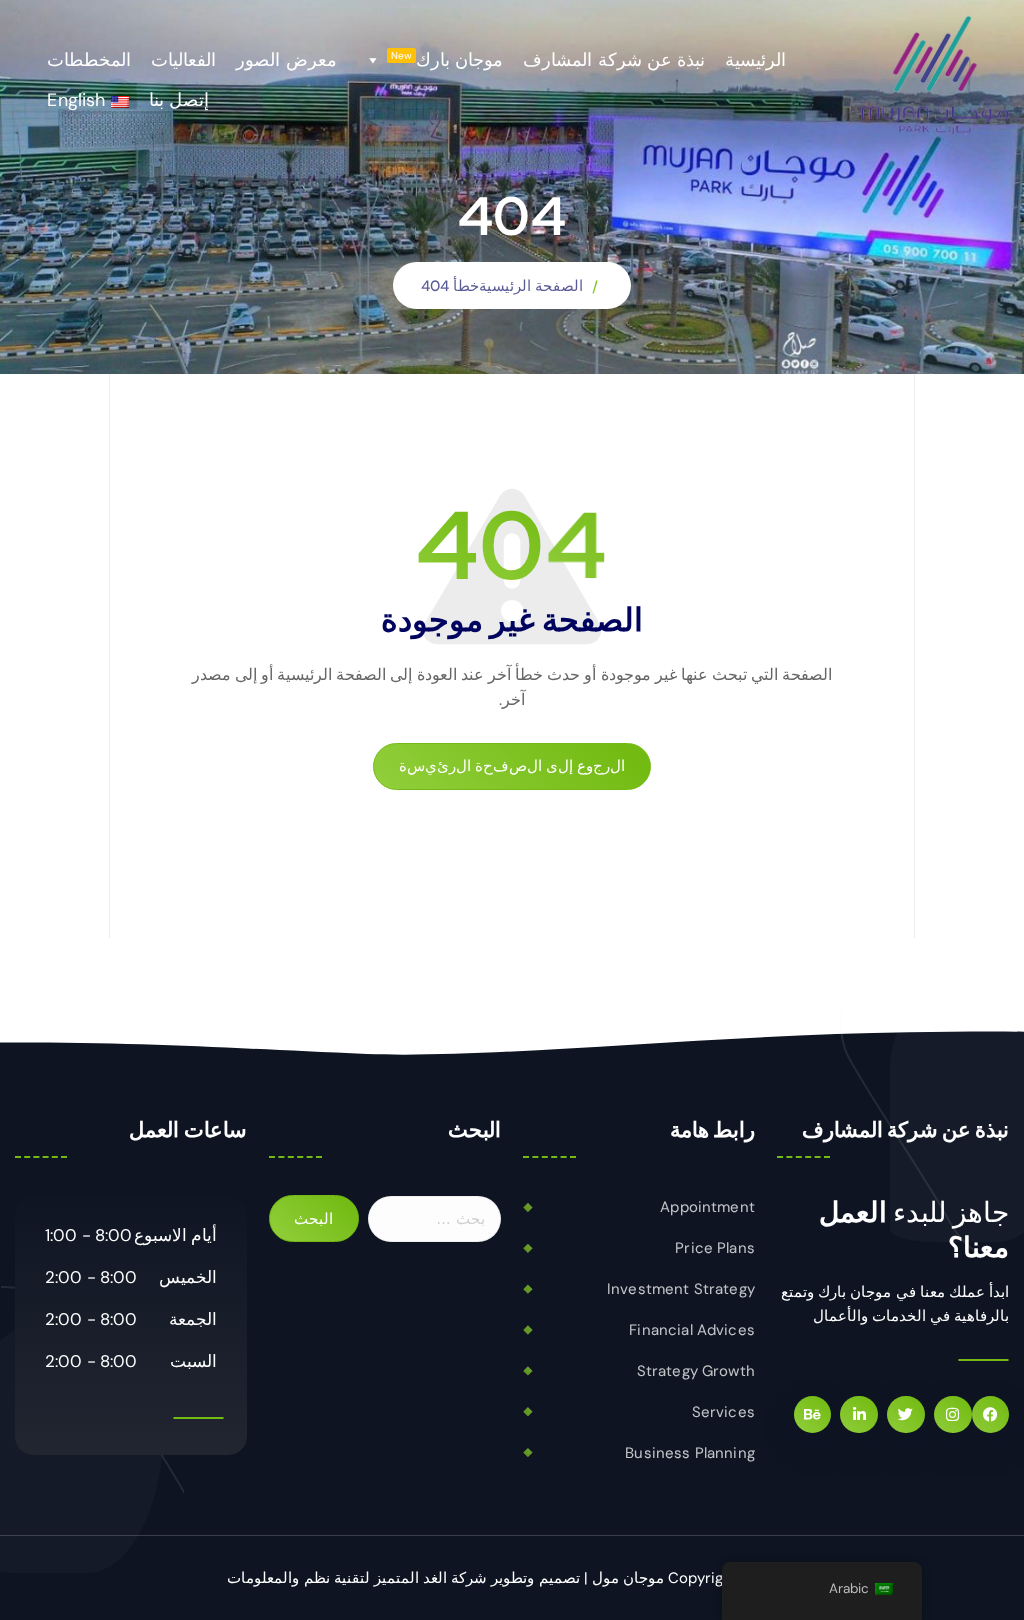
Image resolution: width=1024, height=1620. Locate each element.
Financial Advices (692, 1330)
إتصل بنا (179, 100)
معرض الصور (286, 60)
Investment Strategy (681, 1289)
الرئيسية (755, 60)
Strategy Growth (696, 1371)
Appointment (707, 1207)
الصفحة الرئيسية (531, 286)
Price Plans (715, 1248)
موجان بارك (447, 60)
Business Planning (690, 1453)
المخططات (89, 60)
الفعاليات (183, 60)
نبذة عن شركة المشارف (613, 60)
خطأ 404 (450, 286)
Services (723, 1412)
